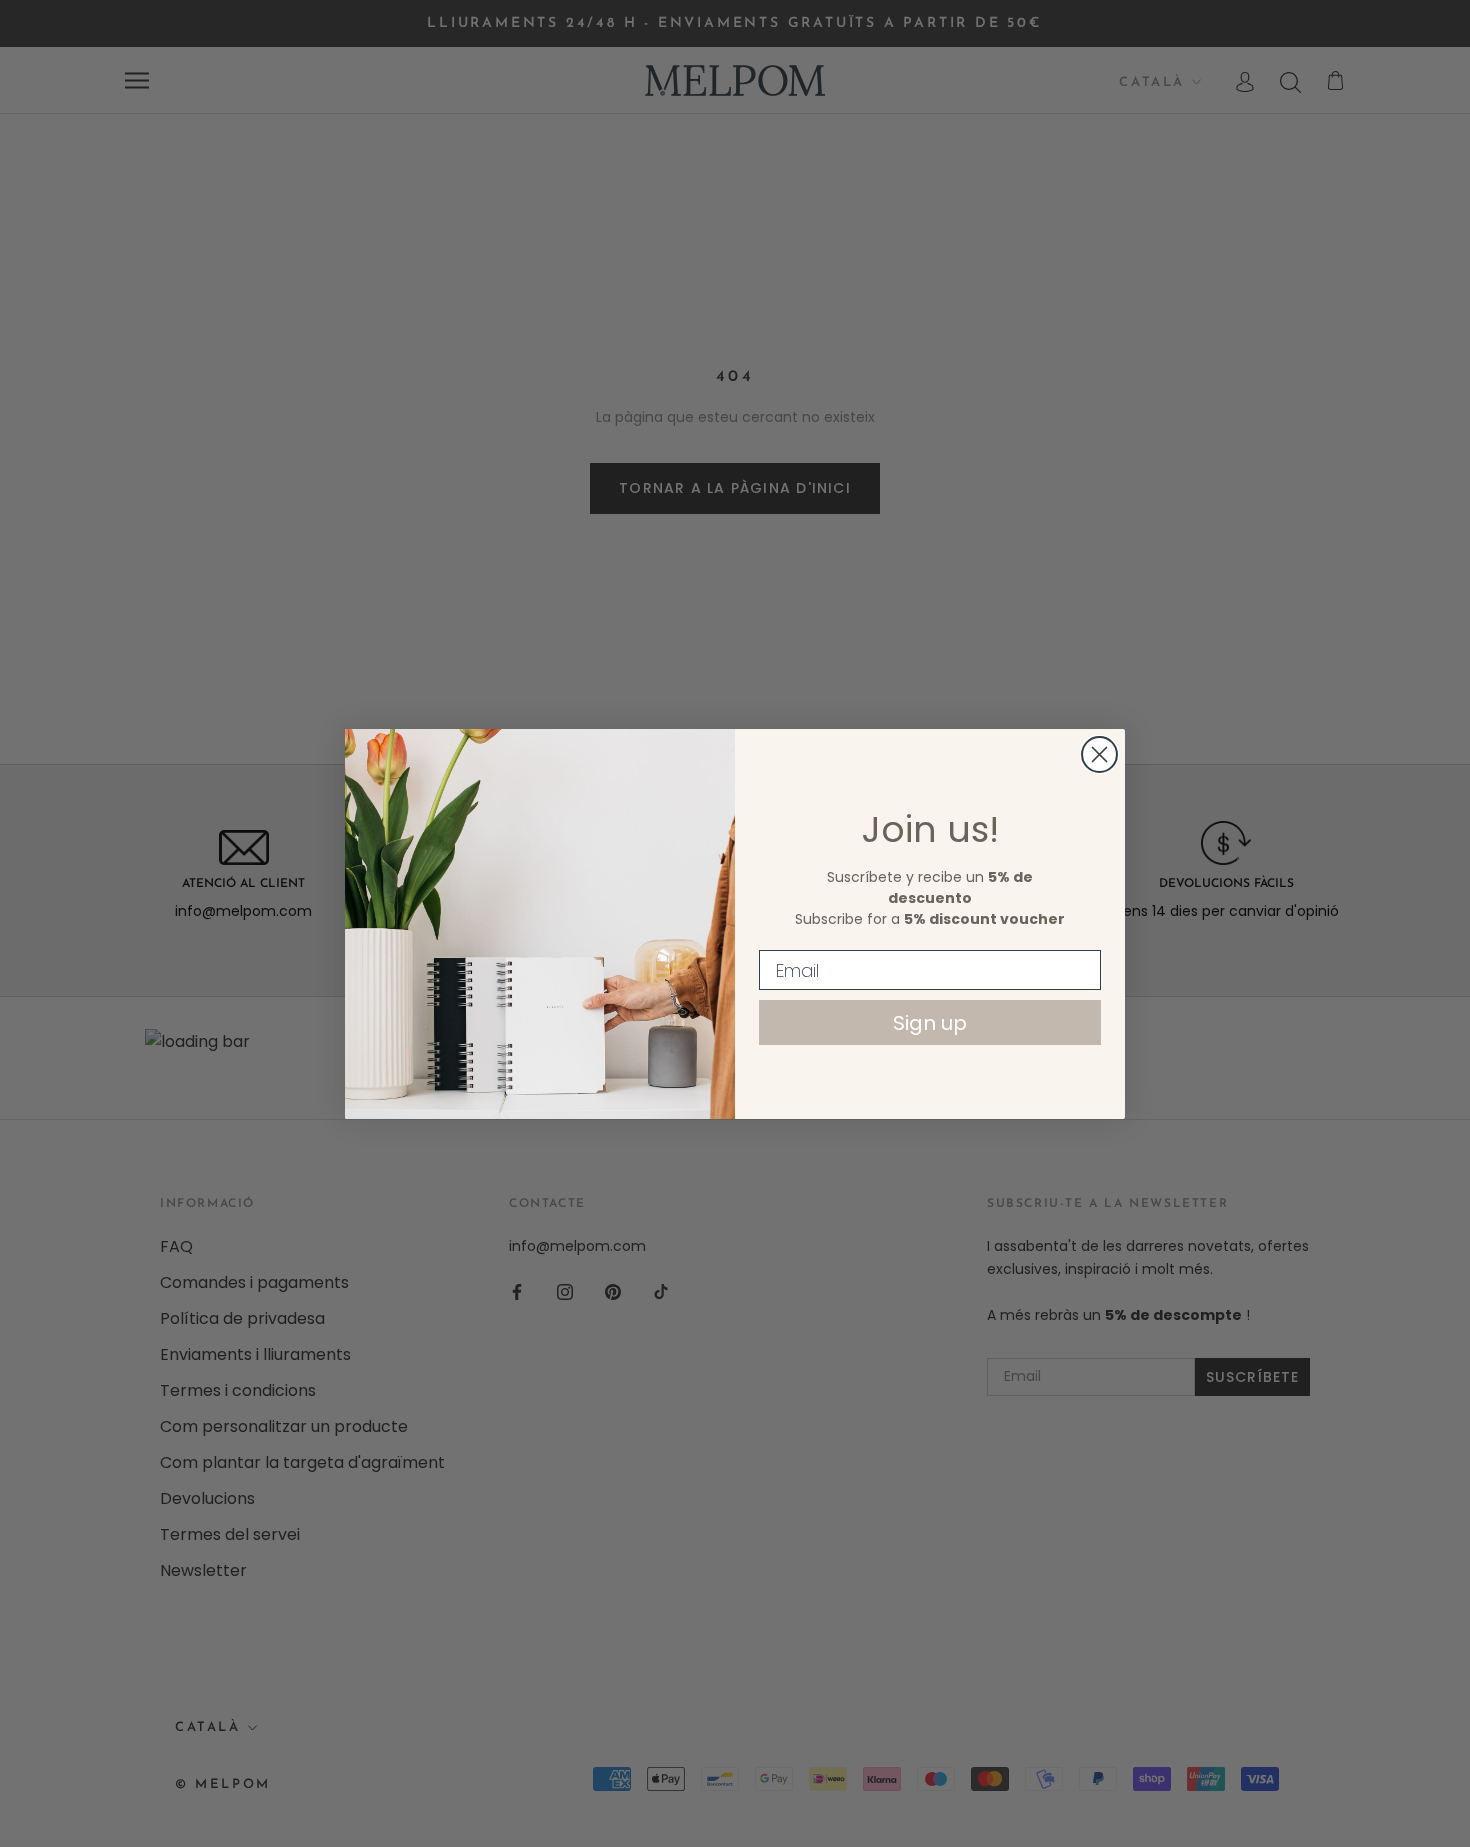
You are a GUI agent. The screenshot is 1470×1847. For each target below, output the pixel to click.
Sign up (930, 1023)
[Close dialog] (1099, 754)
